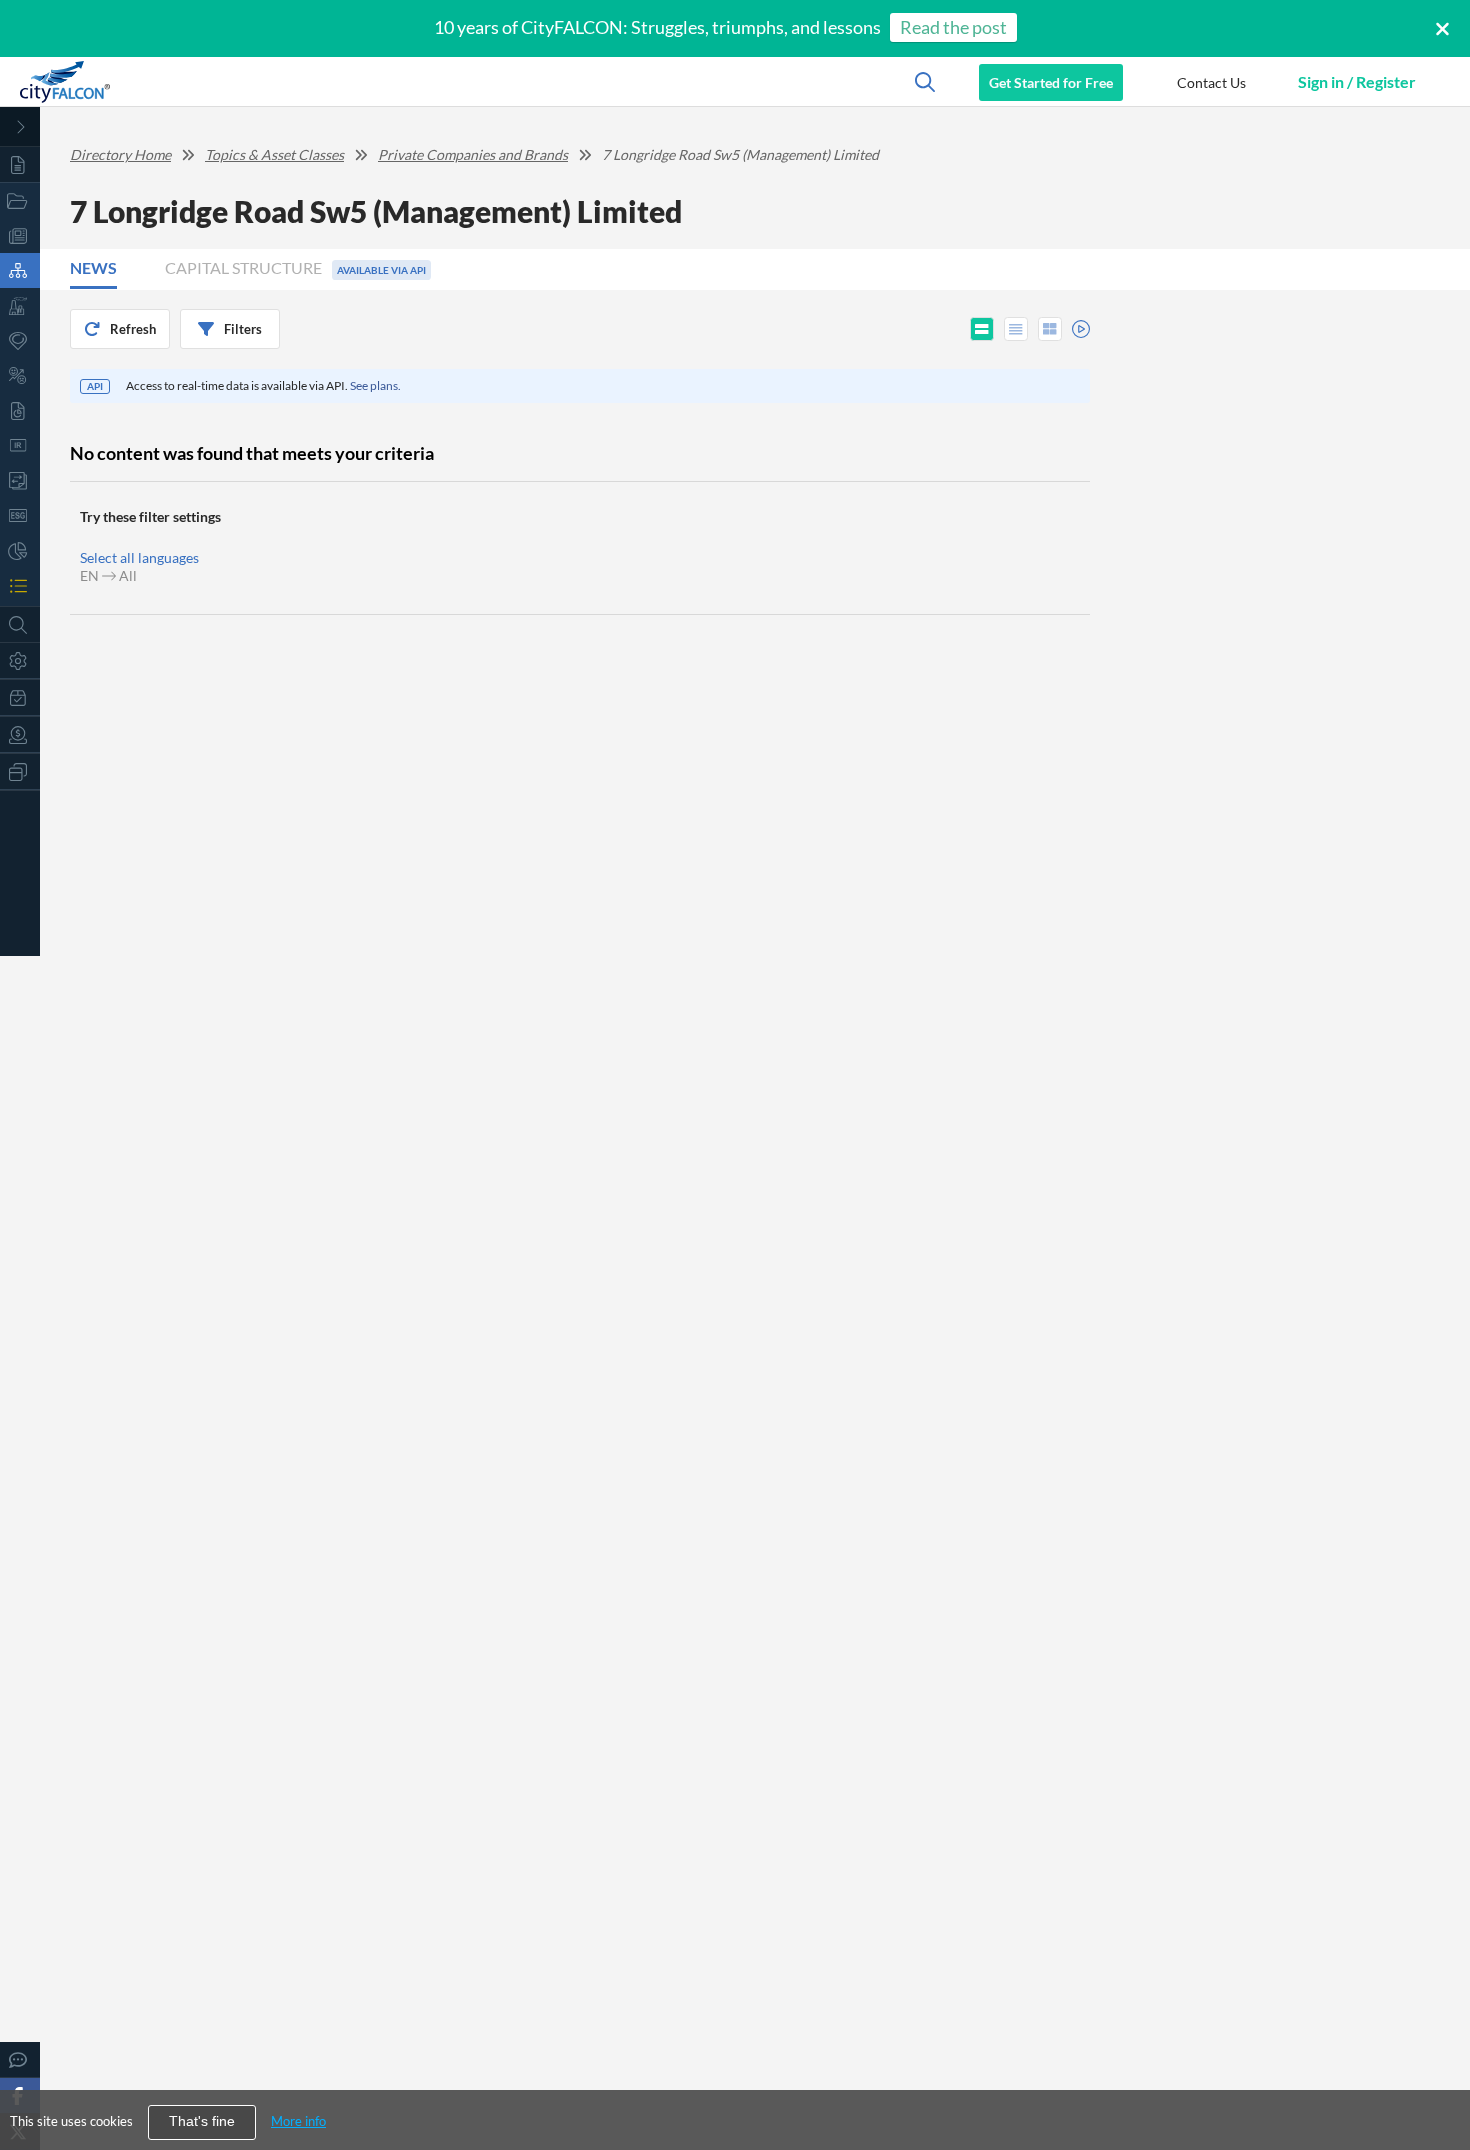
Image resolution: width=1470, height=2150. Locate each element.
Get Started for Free (1051, 82)
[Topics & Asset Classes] (20, 270)
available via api (381, 270)
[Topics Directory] (20, 200)
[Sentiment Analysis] (20, 375)
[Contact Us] (20, 2059)
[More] (20, 771)
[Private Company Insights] (20, 550)
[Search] (20, 624)
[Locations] (20, 340)
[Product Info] (20, 697)
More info (298, 2121)
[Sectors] (20, 305)
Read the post (953, 27)
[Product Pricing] (20, 734)
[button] (1211, 82)
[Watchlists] (20, 585)
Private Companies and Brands (473, 154)
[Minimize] (20, 127)
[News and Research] (20, 235)
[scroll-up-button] (1437, 2074)
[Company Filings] (20, 410)
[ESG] (20, 515)
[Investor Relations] (20, 445)
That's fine (202, 2121)
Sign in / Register (1357, 81)
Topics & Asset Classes (274, 154)
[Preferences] (20, 660)
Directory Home (120, 154)
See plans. (375, 385)
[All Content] (20, 164)
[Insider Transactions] (20, 480)
